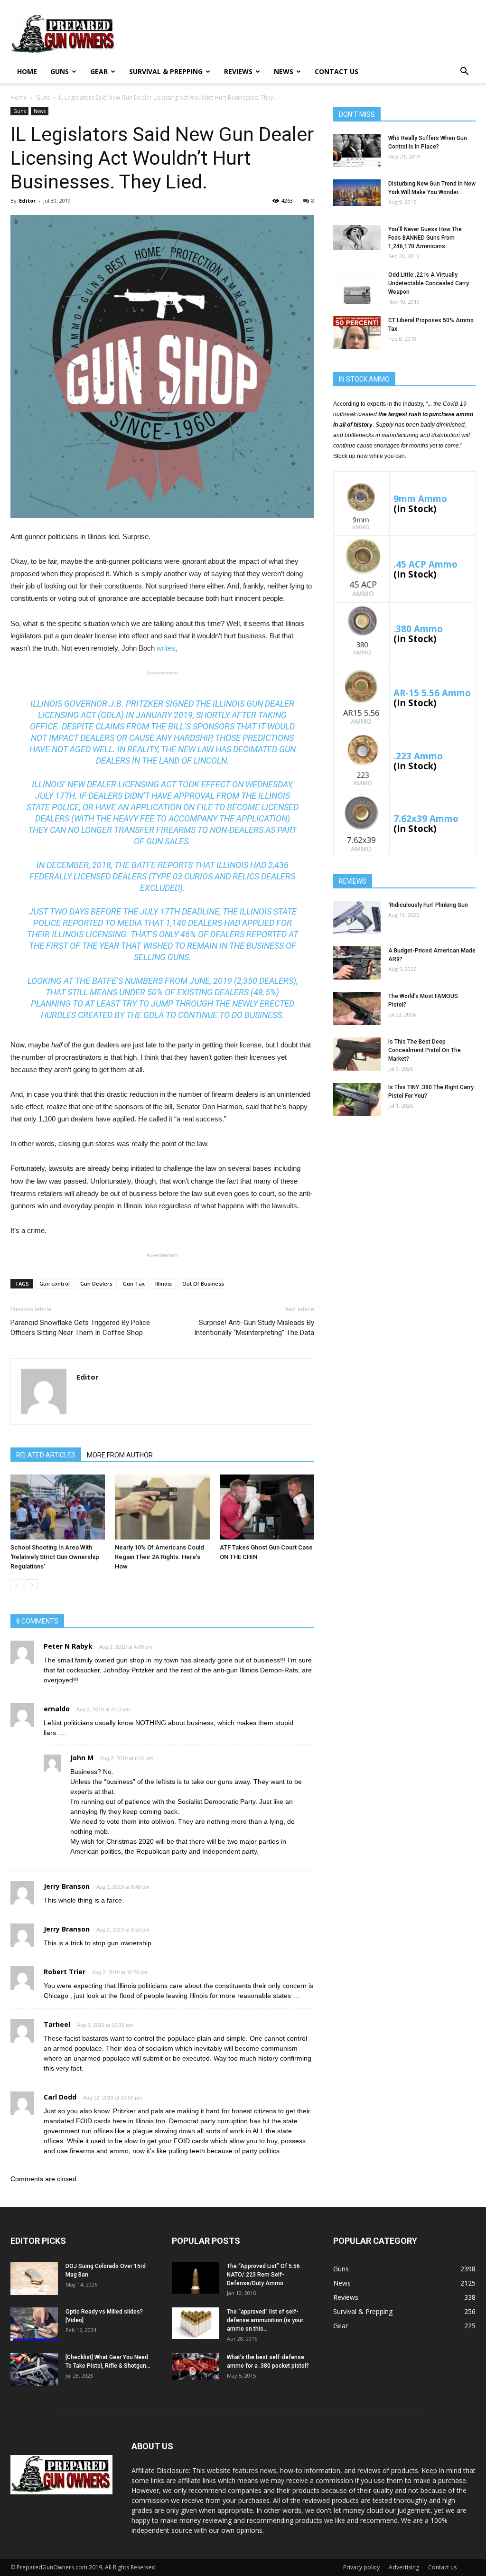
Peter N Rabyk (68, 1646)
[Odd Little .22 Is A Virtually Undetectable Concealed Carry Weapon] (357, 287)
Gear (99, 71)
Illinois (164, 1283)
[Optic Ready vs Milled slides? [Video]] (34, 2324)
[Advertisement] (404, 1198)
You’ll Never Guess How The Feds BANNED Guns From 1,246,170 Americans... (425, 238)
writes (166, 648)
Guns (60, 71)
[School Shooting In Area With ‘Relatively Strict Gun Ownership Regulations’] (58, 1507)
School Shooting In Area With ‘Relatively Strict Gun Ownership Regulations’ (55, 1557)
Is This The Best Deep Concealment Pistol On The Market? (425, 1050)
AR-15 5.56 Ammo (432, 693)
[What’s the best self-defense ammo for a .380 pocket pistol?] (196, 2366)
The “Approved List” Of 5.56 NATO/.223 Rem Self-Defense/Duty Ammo (263, 2275)
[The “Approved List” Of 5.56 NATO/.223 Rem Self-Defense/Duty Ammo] (196, 2278)
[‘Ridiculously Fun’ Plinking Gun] (357, 917)
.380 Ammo (418, 629)
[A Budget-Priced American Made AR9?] (357, 963)
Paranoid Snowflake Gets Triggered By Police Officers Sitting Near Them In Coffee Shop (80, 1328)
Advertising (404, 2567)
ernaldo (57, 1709)
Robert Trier (65, 1972)
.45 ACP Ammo (425, 564)
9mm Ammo (420, 499)
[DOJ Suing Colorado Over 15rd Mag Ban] (34, 2278)
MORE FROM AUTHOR (120, 1455)
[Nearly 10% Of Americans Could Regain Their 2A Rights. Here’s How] (162, 1507)
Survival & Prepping (166, 71)
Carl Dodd (60, 2097)
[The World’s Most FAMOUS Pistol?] (357, 1008)
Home (27, 71)
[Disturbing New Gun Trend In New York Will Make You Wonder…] (357, 193)
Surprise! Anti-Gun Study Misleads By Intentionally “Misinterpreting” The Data (254, 1328)
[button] (464, 72)
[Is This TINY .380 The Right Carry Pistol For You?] (357, 1100)
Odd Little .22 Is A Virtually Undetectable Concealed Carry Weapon (429, 283)
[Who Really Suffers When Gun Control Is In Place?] (357, 150)
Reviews (238, 71)
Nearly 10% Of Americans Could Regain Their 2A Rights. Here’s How (159, 1557)
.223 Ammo (418, 756)
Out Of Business (203, 1283)
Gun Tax (134, 1283)
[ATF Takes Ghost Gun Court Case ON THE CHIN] (267, 1507)
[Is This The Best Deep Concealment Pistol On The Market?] (357, 1054)
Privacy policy (361, 2567)
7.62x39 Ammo (426, 818)
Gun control (55, 1283)
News (284, 71)
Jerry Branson (67, 1886)
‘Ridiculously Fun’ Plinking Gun (428, 905)
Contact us (336, 71)
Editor (27, 201)
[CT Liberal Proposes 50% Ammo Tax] (357, 333)
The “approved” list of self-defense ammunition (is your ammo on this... (265, 2320)
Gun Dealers (96, 1283)
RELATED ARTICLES (46, 1455)
